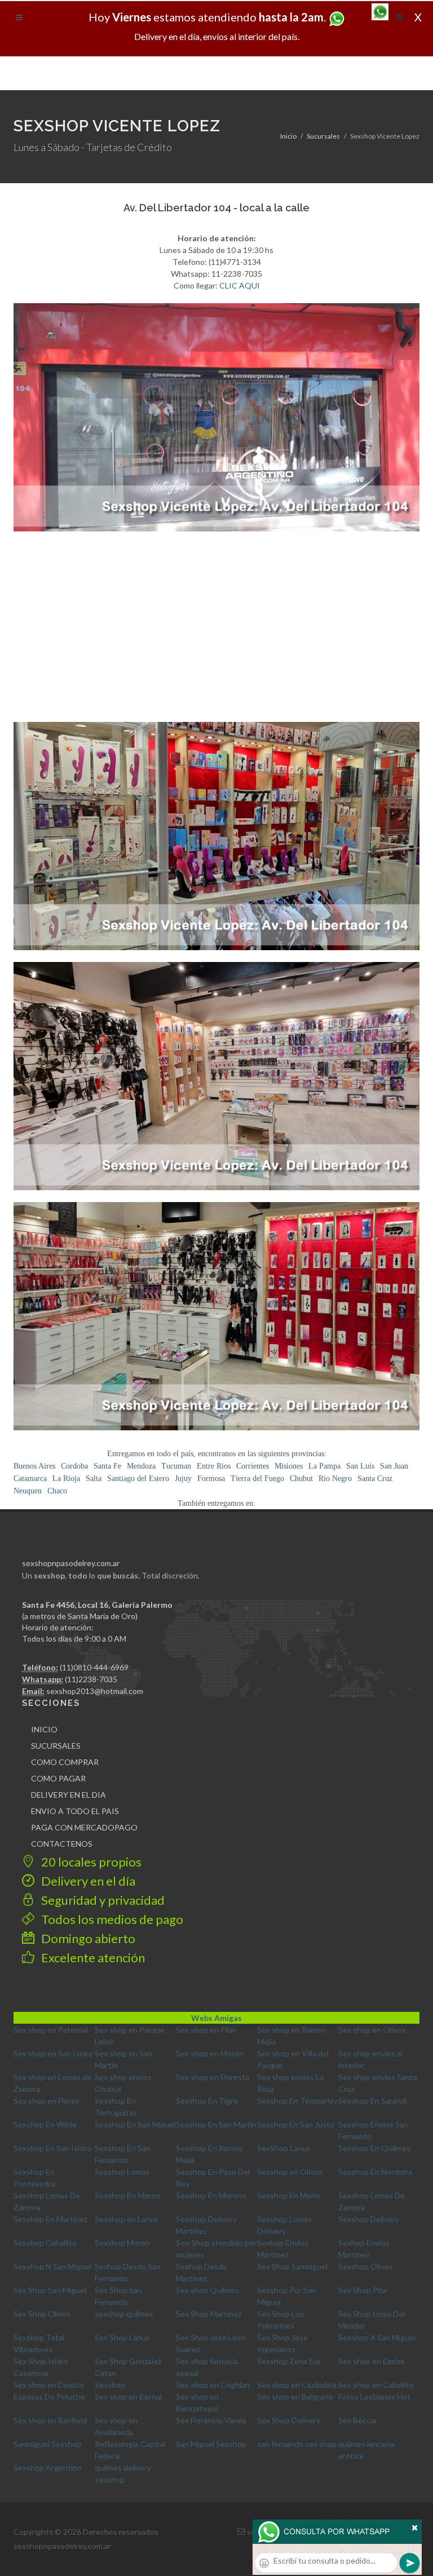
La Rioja (66, 1478)
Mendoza (141, 1466)
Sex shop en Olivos (372, 2030)
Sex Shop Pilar (363, 2290)
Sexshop (110, 2385)
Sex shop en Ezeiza (371, 2361)
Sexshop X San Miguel (377, 2337)
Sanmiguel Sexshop (48, 2444)
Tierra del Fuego (257, 1478)
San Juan (394, 1466)
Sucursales (323, 136)
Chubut (301, 1478)
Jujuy (183, 1478)
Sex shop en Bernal (128, 2397)
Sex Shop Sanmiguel (292, 2266)
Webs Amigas (216, 2018)
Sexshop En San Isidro (52, 2148)
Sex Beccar (358, 2420)
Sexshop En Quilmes (374, 2148)
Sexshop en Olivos (290, 2172)
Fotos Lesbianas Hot (374, 2397)
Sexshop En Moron (128, 2195)
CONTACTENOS (62, 1844)
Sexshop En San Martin (216, 2124)
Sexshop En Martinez (50, 2219)
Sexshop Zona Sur (289, 2361)
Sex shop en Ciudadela (297, 2385)
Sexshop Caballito (45, 2243)
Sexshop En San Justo (296, 2124)
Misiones (289, 1466)
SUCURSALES (56, 1746)
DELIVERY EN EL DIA (69, 1795)
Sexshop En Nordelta (375, 2172)
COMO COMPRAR (65, 1762)
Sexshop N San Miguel (52, 2266)
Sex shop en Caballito (376, 2385)
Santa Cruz (375, 1478)
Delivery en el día (87, 1881)
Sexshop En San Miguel (135, 2124)
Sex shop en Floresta (213, 2077)
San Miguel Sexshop (211, 2444)
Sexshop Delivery (369, 2219)
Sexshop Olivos (366, 2266)
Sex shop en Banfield (50, 2420)
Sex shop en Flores (47, 2101)
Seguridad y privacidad (102, 1900)
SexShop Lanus (284, 2148)
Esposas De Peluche (49, 2397)
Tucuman (176, 1466)
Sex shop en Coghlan (213, 2385)
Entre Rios (214, 1466)
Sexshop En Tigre (207, 2101)
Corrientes (253, 1466)
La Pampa (324, 1466)
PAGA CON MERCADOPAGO (84, 1827)
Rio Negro (335, 1478)
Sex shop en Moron (210, 2053)
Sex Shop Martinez (209, 2314)
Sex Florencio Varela (211, 2420)
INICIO (44, 1729)
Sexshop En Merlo (289, 2195)
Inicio (288, 136)
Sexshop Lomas (122, 2172)
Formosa (211, 1478)
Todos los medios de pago (111, 1919)
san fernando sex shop (297, 2444)
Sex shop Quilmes (207, 2290)
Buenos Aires (34, 1466)
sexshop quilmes (124, 2314)
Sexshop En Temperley (297, 2101)
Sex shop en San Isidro (53, 2053)
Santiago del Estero (138, 1478)
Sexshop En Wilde (45, 2124)
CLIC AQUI (240, 285)
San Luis (360, 1466)
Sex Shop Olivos (42, 2314)
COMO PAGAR (58, 1778)
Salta (94, 1478)
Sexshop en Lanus (127, 2219)
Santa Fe (107, 1466)
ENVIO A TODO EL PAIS (75, 1811)
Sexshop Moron (122, 2243)
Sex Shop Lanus (122, 2337)
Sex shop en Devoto (49, 2385)
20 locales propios (90, 1862)
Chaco (57, 1491)
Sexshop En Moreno (211, 2195)
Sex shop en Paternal (51, 2030)
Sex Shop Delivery (289, 2420)
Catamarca (30, 1478)
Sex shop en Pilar (206, 2030)
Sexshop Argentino (48, 2468)
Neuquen (28, 1491)
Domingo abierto (87, 1938)
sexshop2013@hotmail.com (95, 1691)
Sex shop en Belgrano (295, 2397)
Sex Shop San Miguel (50, 2290)
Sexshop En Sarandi (373, 2101)
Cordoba (74, 1466)
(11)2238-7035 (91, 1679)
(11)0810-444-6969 (94, 1667)
